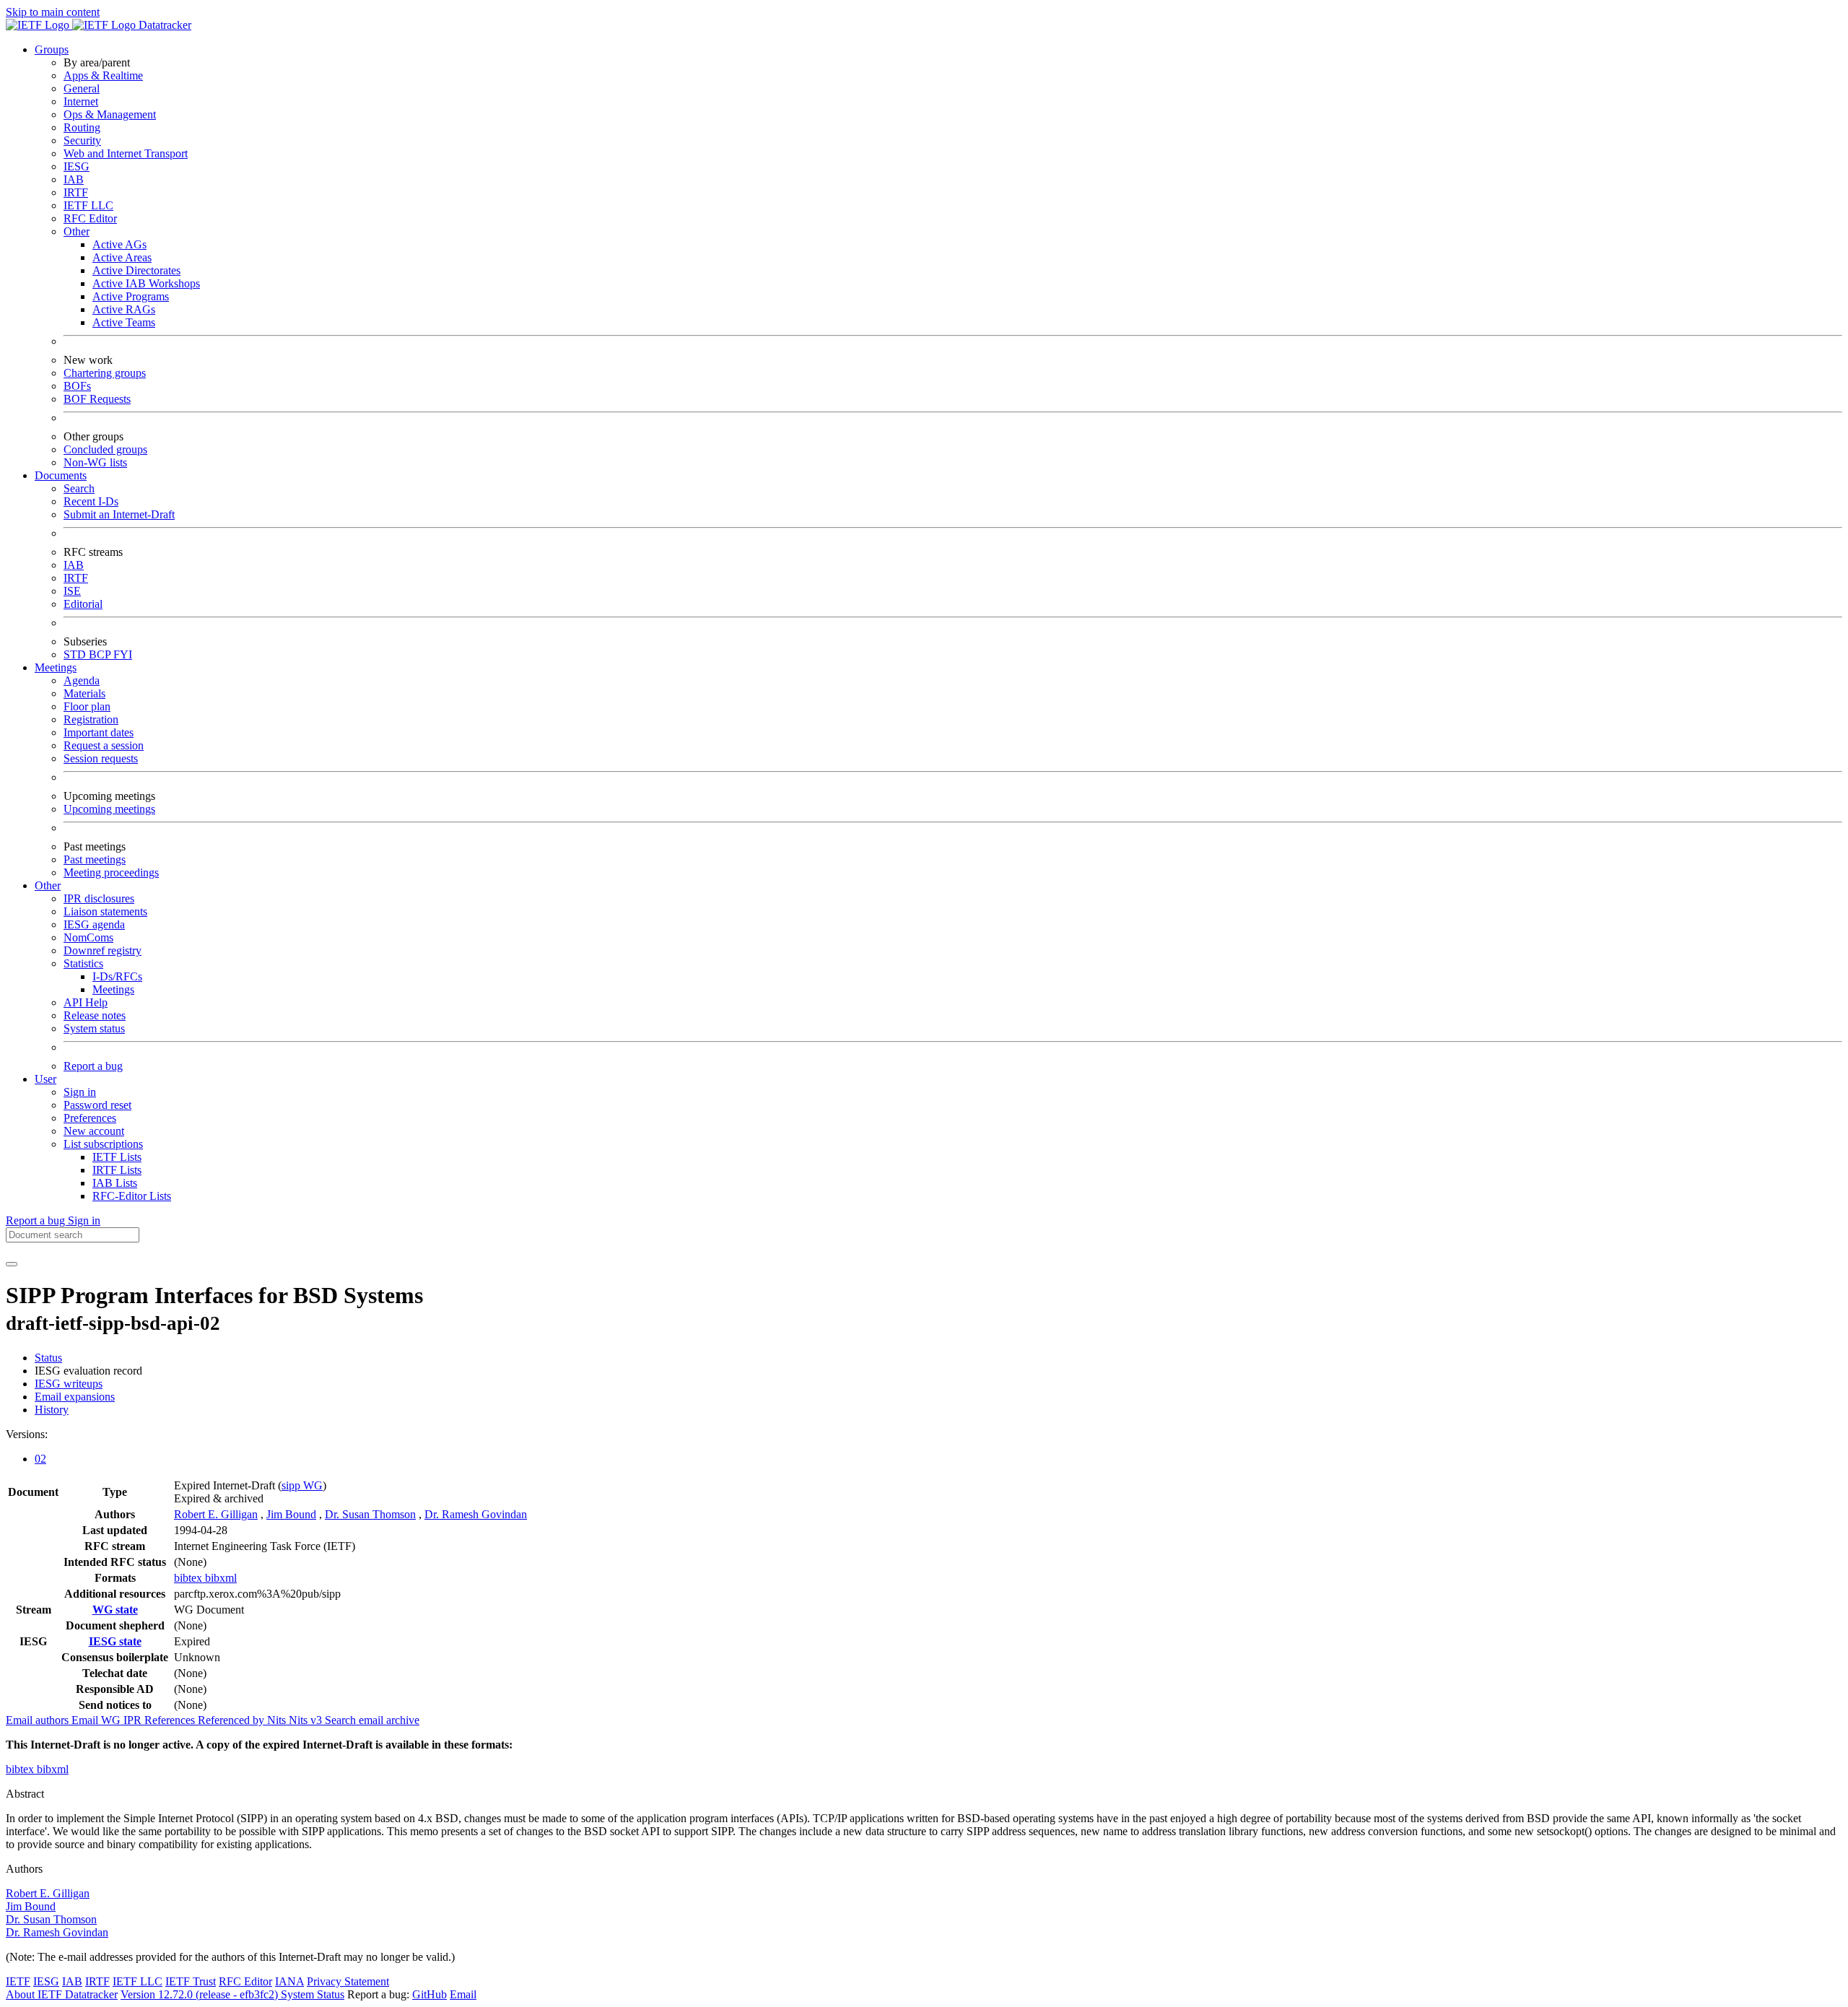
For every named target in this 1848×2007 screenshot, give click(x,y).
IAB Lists (115, 1183)
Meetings (113, 989)
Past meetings (95, 859)
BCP (101, 654)
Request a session (104, 745)
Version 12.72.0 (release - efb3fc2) (201, 1994)
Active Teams (124, 322)
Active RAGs (124, 309)
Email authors (39, 1720)
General (82, 88)
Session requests (101, 758)
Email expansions (75, 1397)
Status (48, 1358)
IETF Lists (117, 1157)
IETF (18, 1981)
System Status (313, 1994)
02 (40, 1459)
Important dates (99, 732)
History (52, 1410)
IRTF (76, 192)
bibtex (189, 1578)
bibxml (221, 1578)
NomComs (88, 937)
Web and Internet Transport (126, 153)
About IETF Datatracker (62, 1994)
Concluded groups (105, 449)
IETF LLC (88, 205)
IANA (289, 1981)
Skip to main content (53, 12)
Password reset (97, 1105)
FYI (123, 654)
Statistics (83, 963)
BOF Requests (97, 399)
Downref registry (103, 950)
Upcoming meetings (109, 809)
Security (82, 140)
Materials (84, 693)
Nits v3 (307, 1720)
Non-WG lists (95, 462)
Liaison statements (105, 911)
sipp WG (302, 1485)
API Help (86, 1002)
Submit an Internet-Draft (119, 514)
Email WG (97, 1720)
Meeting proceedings (111, 872)
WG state (115, 1610)
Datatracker (164, 25)
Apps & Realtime (103, 75)
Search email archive (372, 1720)
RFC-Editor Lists (132, 1196)
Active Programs (131, 296)
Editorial (83, 604)
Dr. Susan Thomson (370, 1514)
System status (94, 1028)
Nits (278, 1720)
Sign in (80, 1092)
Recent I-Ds (91, 501)
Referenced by (232, 1720)
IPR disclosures (99, 898)
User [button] (45, 1079)
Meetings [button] (56, 667)
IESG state (115, 1641)
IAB (74, 179)
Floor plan (87, 706)
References (171, 1720)
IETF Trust (191, 1981)
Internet (81, 101)
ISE (72, 591)
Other (77, 231)
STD (76, 654)
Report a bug (93, 1066)
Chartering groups (105, 373)
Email (463, 1994)
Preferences (90, 1118)
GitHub (430, 1994)
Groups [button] (52, 49)
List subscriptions (103, 1144)
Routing (82, 127)
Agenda (82, 680)
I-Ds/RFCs (117, 976)
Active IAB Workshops (146, 283)
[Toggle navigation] (12, 1264)
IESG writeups (69, 1384)
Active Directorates (136, 270)
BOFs (77, 386)
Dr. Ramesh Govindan (476, 1514)
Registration (91, 719)
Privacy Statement (348, 1981)
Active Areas (122, 257)
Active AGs (119, 244)
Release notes (95, 1015)
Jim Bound (291, 1514)
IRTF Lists (117, 1170)
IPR (134, 1720)
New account (94, 1131)
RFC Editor (90, 218)
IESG (77, 166)
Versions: (27, 1434)
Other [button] (48, 885)
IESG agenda (94, 924)
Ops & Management (110, 114)
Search (79, 488)
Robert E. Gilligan (216, 1514)
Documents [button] (61, 475)
